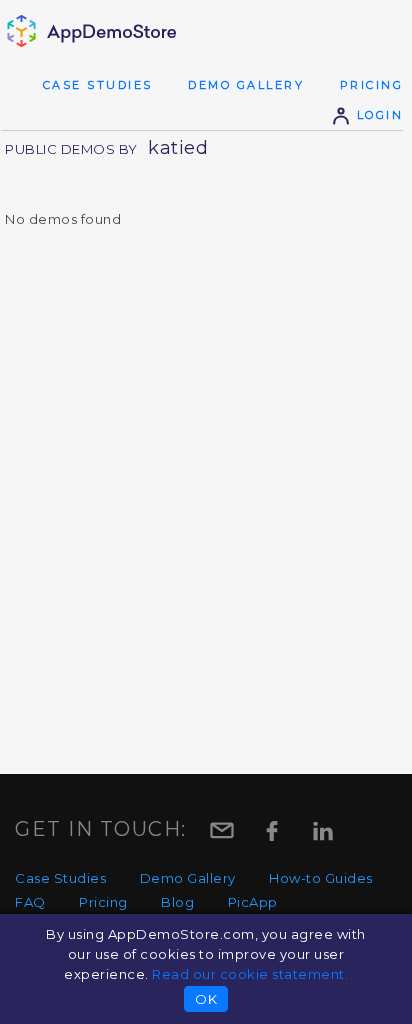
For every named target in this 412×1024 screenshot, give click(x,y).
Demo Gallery (246, 85)
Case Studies (98, 85)
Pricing (372, 85)
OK (206, 999)
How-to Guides (321, 878)
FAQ (30, 902)
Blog (177, 902)
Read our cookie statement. (250, 974)
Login (377, 115)
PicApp (253, 902)
